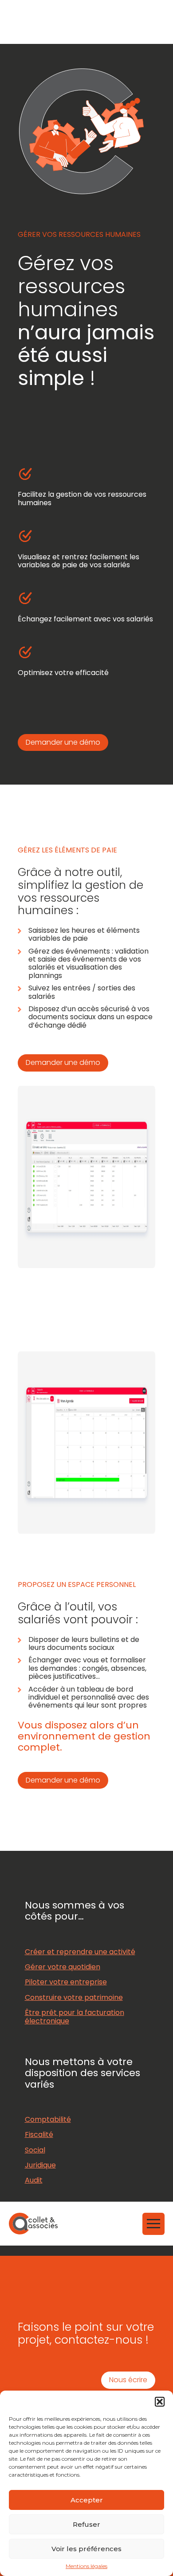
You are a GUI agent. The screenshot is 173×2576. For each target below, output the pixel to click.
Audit (34, 2180)
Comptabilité (48, 2119)
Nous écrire (128, 2380)
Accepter (87, 2500)
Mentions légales (86, 2566)
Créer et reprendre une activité (80, 1952)
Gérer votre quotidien (63, 1967)
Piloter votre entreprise (66, 1982)
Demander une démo (63, 742)
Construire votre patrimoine (74, 1997)
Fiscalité (39, 2134)
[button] (160, 2402)
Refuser (86, 2524)
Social (35, 2150)
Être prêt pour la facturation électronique (75, 2016)
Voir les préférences (86, 2549)
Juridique (40, 2165)
